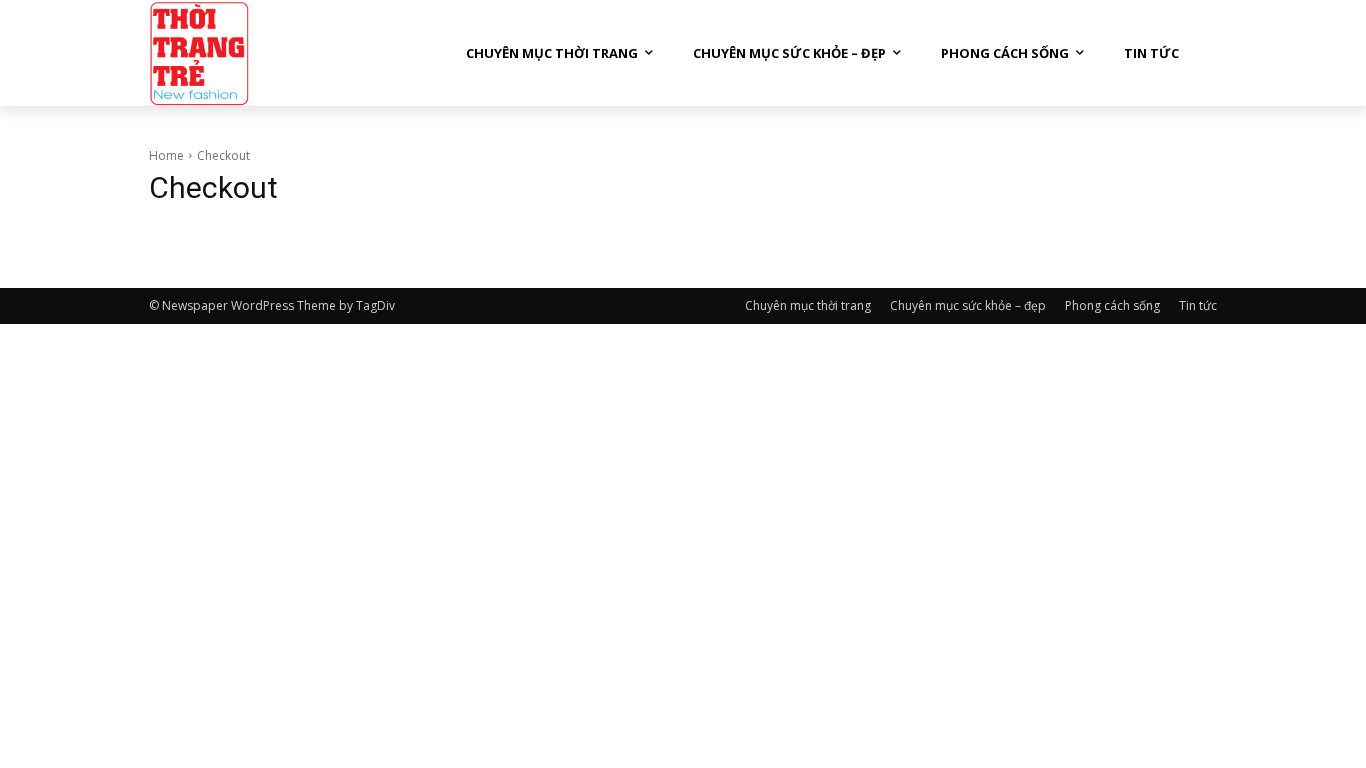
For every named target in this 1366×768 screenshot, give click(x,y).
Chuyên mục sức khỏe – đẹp (968, 305)
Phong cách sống (1112, 305)
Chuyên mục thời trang (808, 305)
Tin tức (1198, 305)
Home (166, 155)
